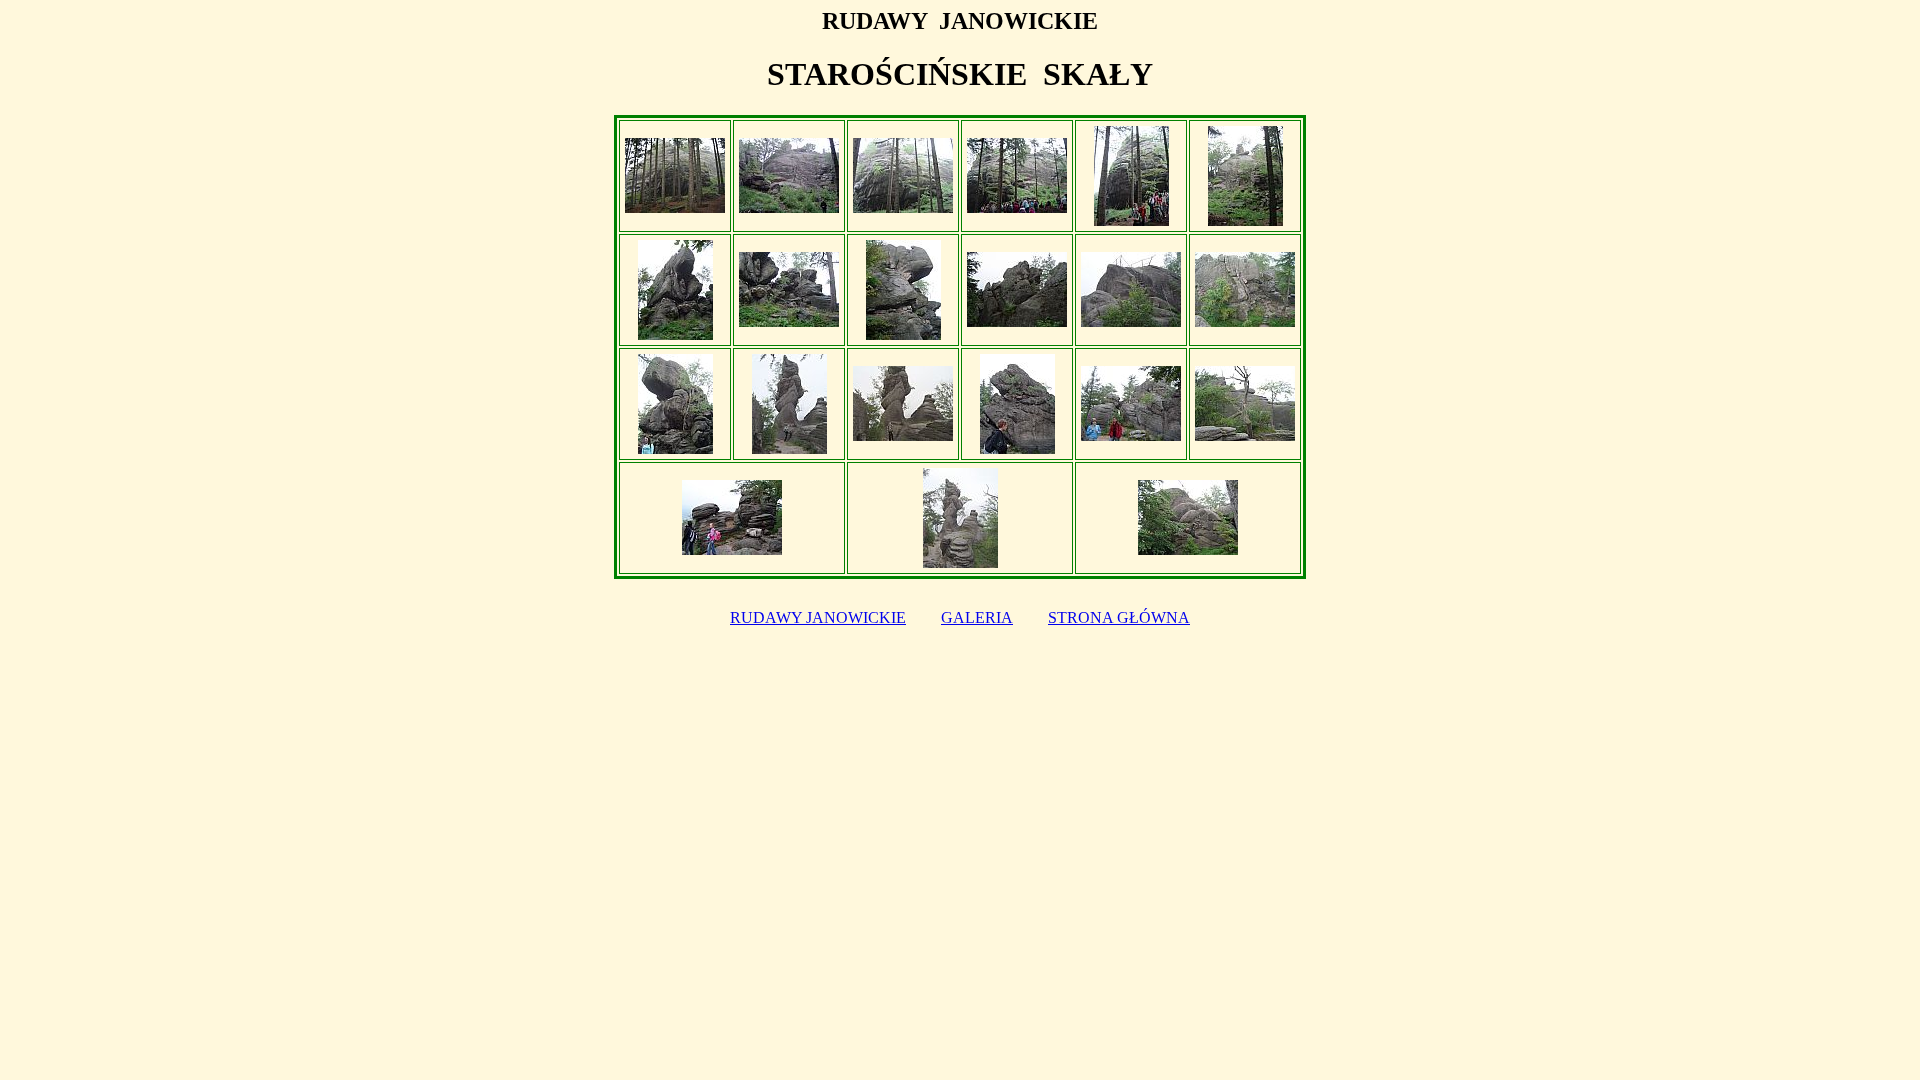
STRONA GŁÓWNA (1119, 617)
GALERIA (977, 617)
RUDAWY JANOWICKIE (818, 617)
